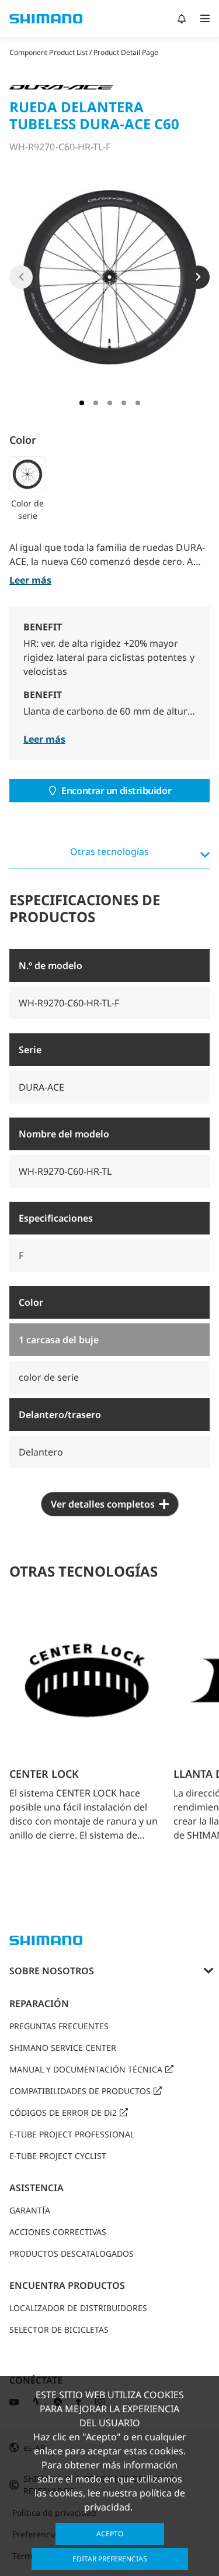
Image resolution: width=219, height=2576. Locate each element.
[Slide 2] (96, 403)
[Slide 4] (124, 403)
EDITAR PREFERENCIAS (110, 2559)
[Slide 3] (110, 403)
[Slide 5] (138, 403)
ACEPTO (110, 2534)
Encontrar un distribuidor (116, 791)
